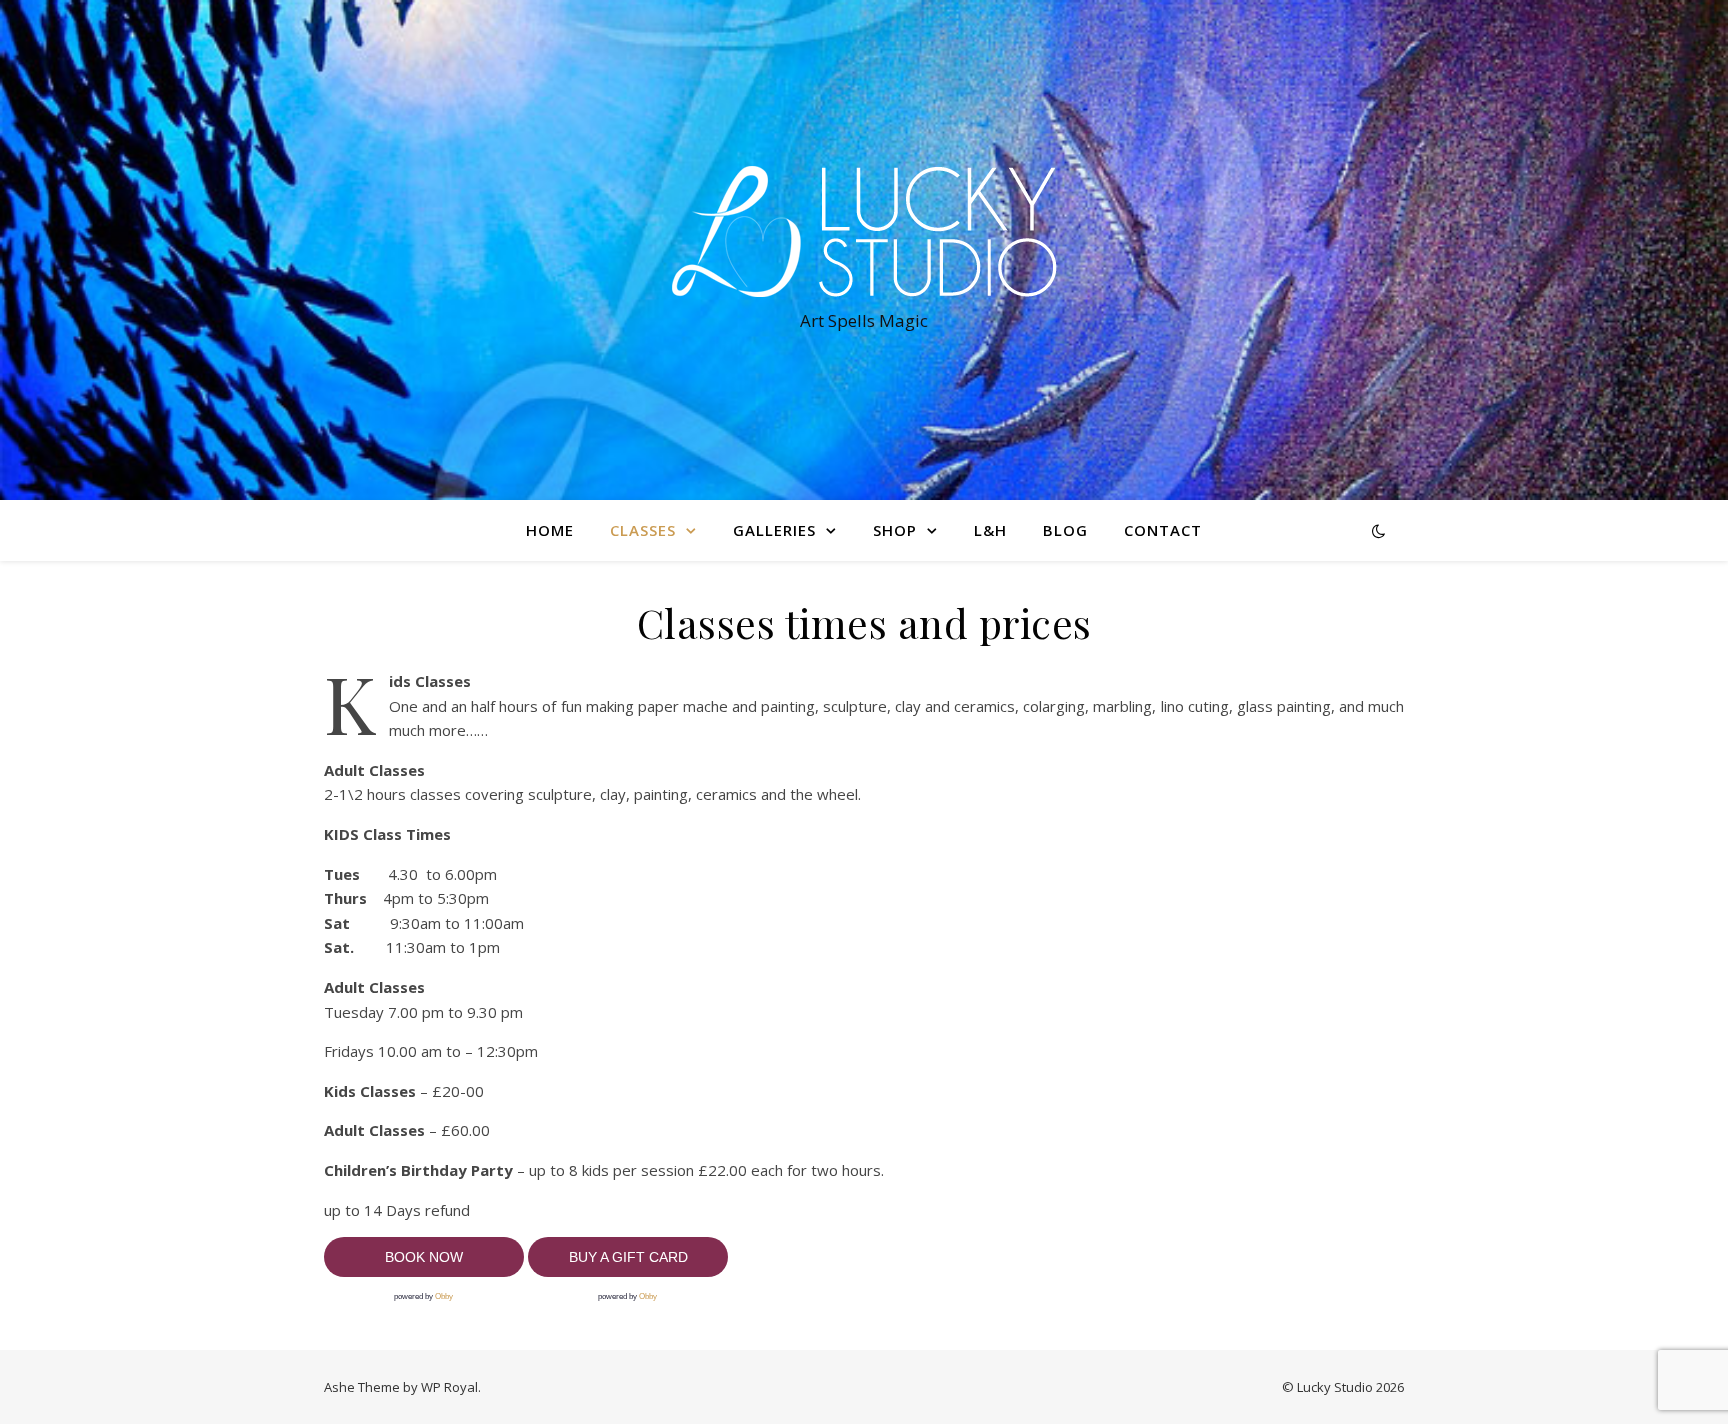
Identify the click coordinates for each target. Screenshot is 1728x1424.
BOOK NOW (424, 1257)
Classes (643, 530)
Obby (444, 1296)
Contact (1163, 530)
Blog (1065, 530)
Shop (895, 530)
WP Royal (449, 1387)
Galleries (774, 530)
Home (550, 530)
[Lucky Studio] (864, 231)
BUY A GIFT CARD (628, 1257)
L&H (990, 530)
